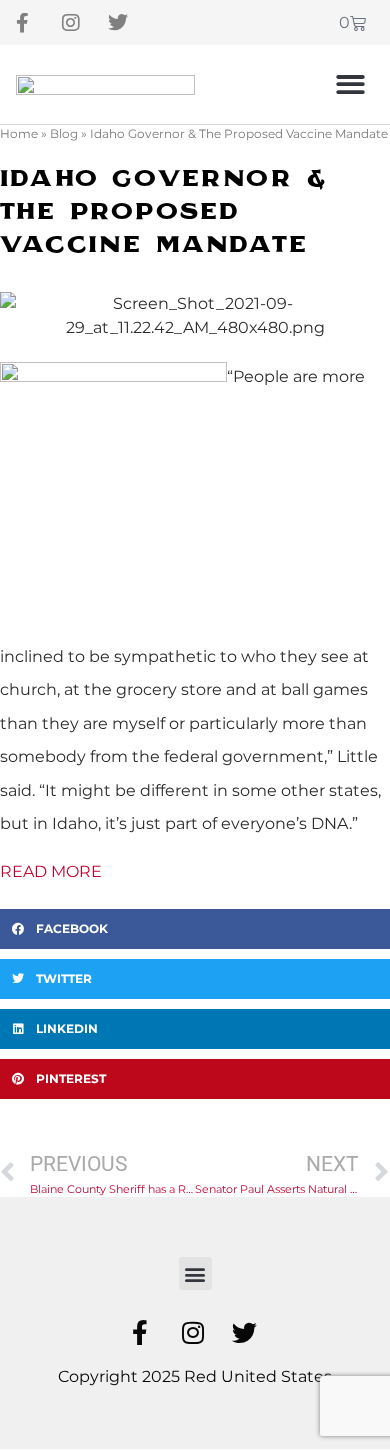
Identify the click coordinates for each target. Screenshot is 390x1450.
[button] (351, 84)
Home (19, 133)
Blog (64, 133)
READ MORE (51, 871)
